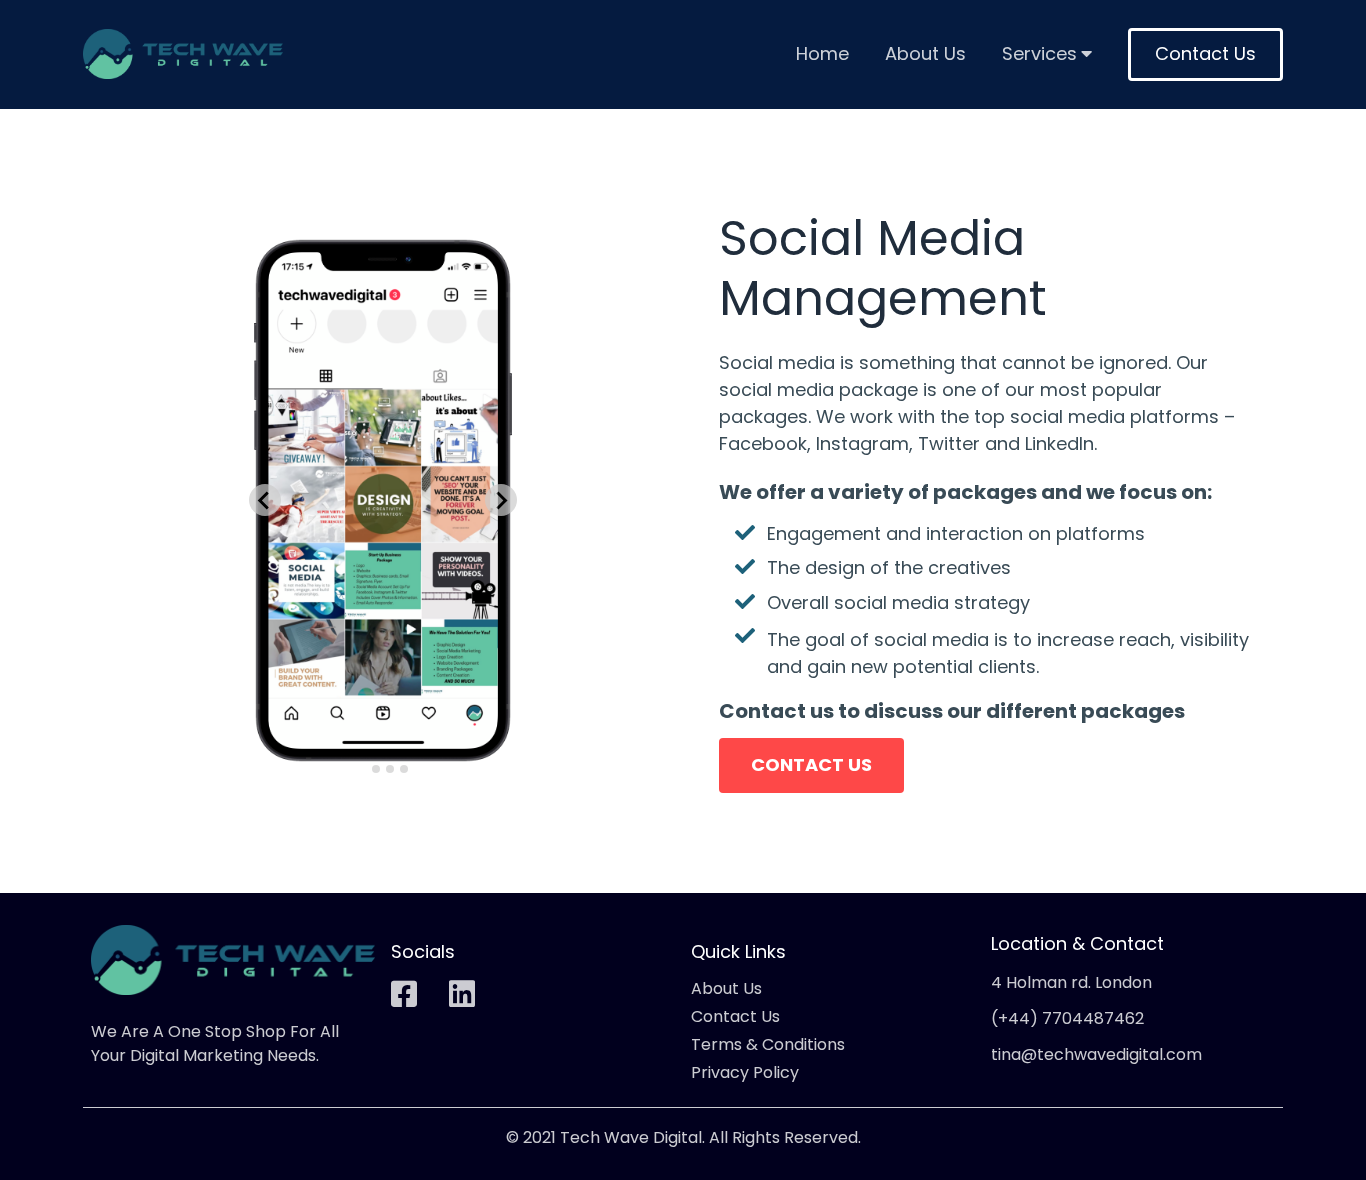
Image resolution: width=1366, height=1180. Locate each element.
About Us (925, 54)
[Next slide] (501, 500)
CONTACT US (811, 764)
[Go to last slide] (265, 500)
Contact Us (1205, 53)
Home (822, 54)
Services (1039, 54)
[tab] (361, 768)
